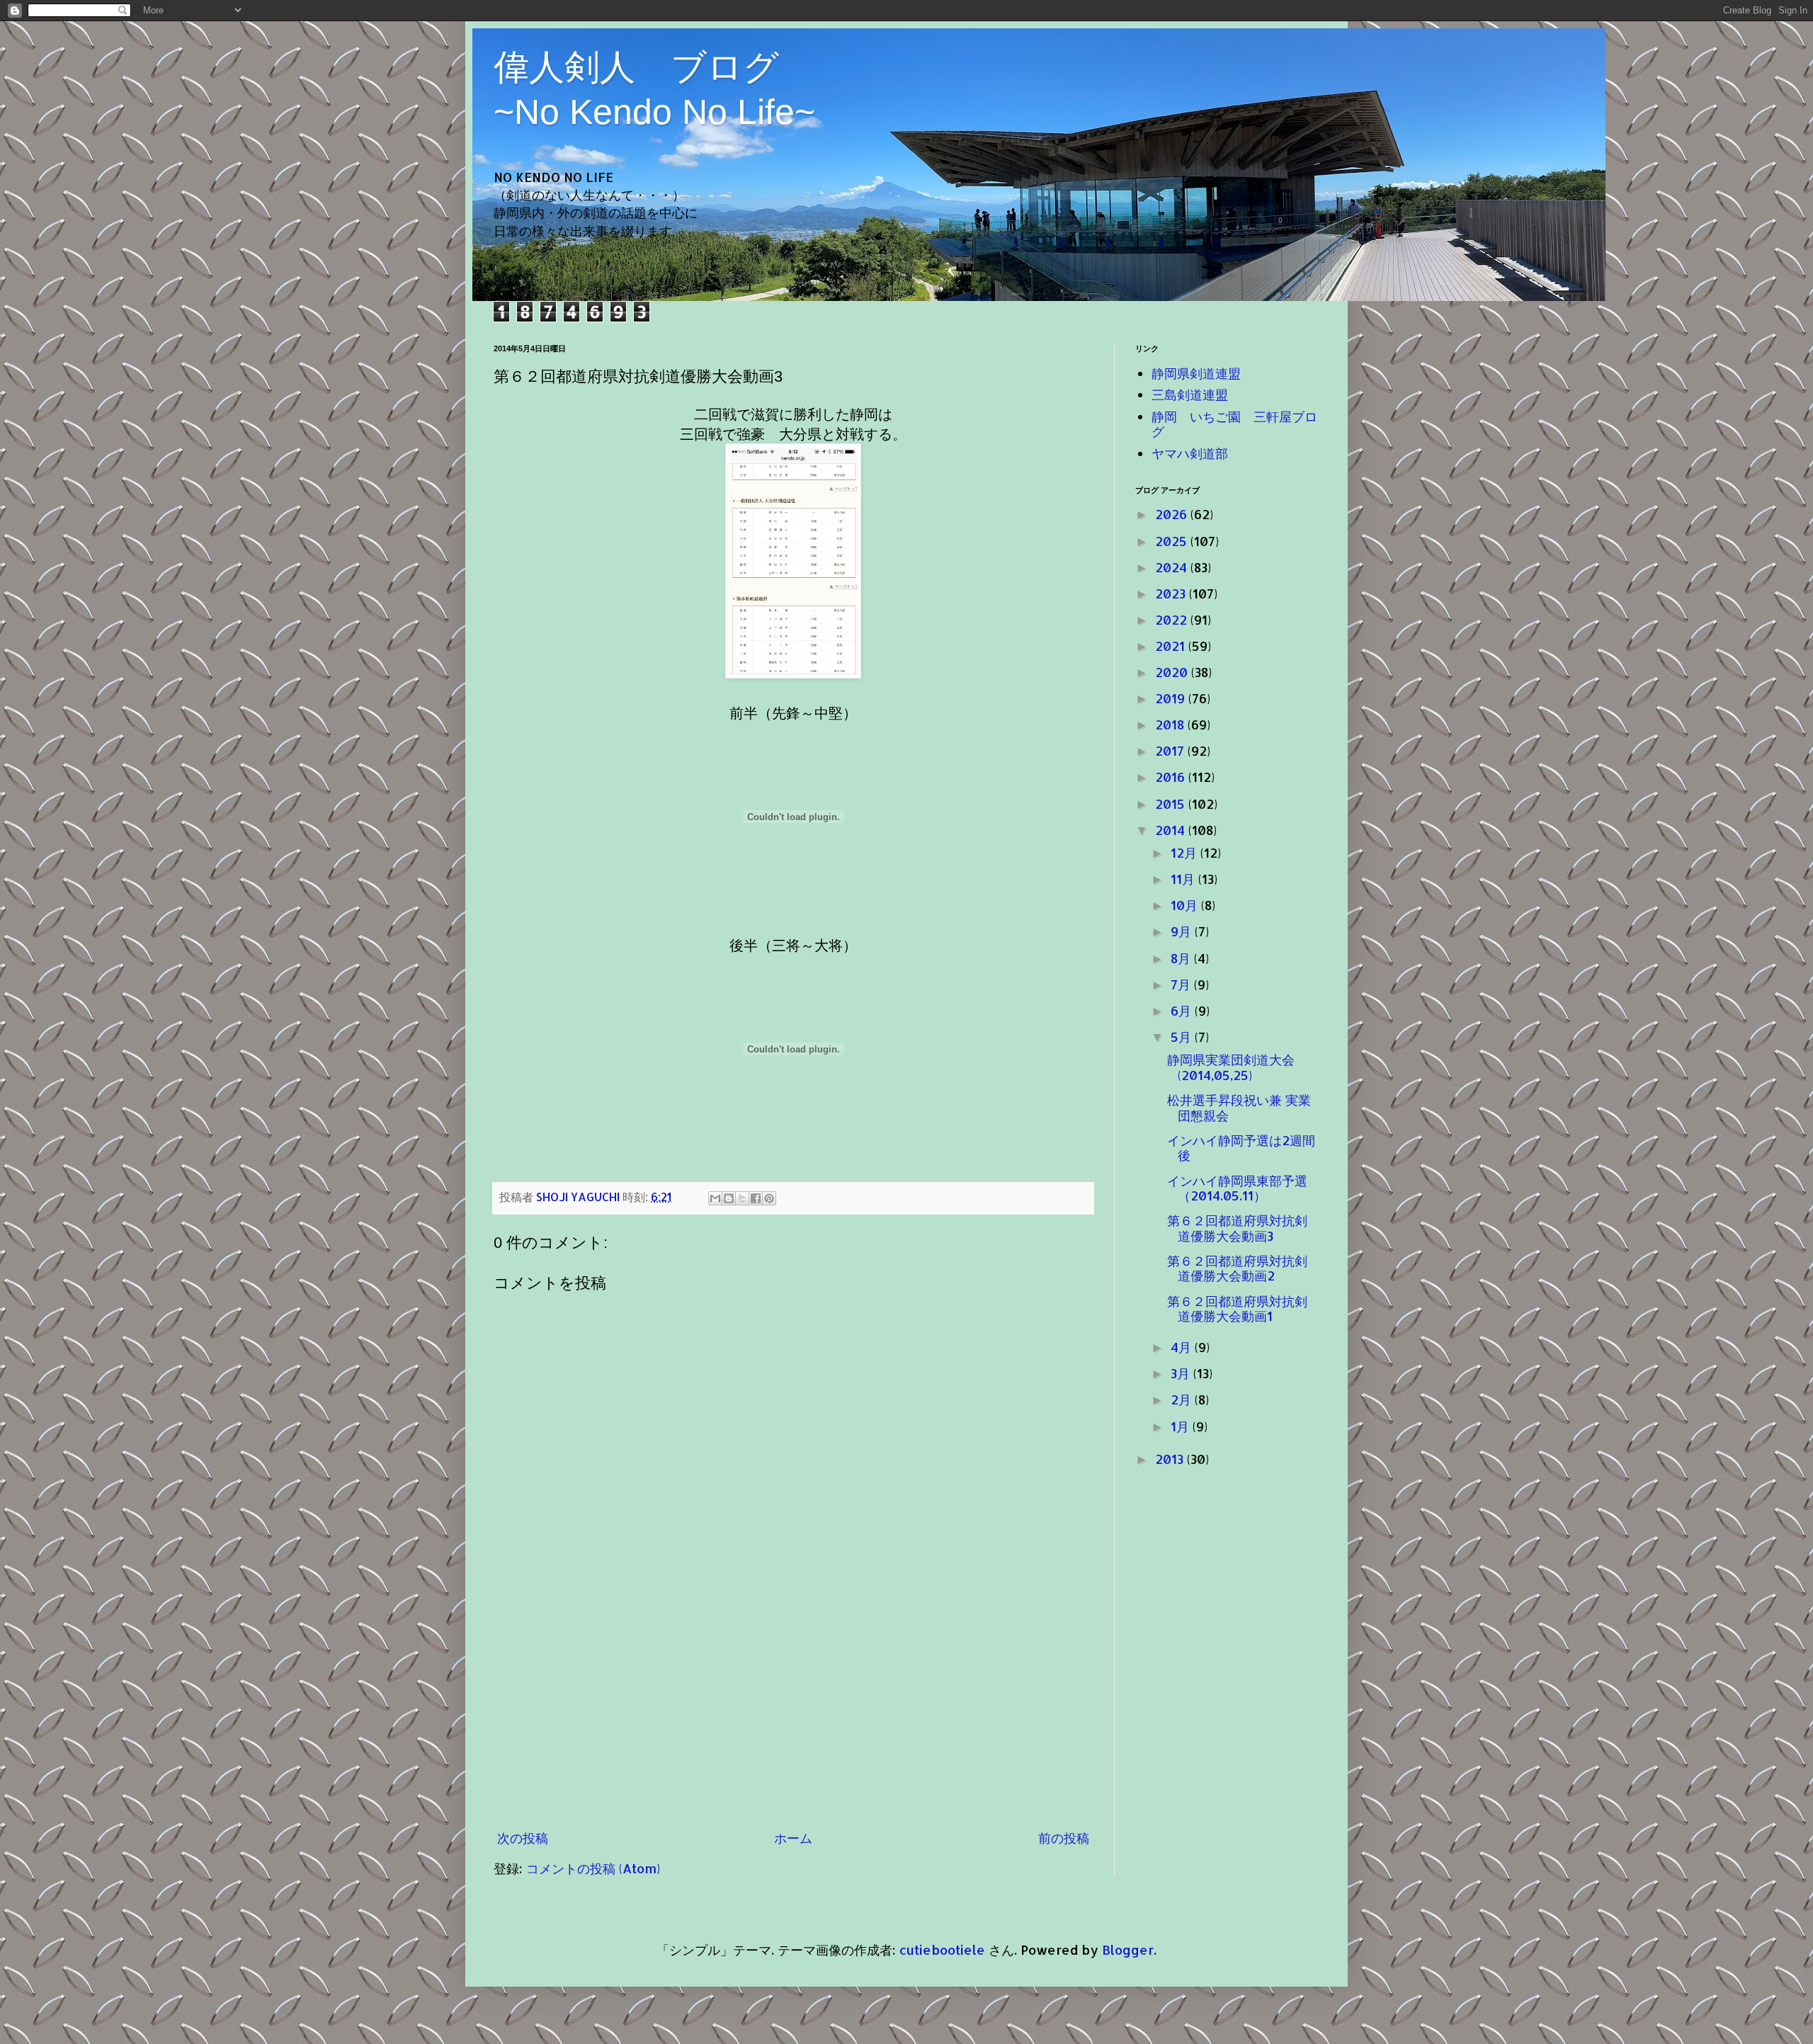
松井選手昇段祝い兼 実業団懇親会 (1239, 1107)
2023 (1172, 593)
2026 (1173, 514)
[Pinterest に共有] (769, 1198)
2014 (1172, 830)
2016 (1172, 777)
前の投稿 (1064, 1838)
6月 (1183, 1010)
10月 (1186, 905)
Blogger (1128, 1949)
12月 (1186, 852)
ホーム (793, 1838)
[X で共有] (742, 1198)
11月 (1184, 879)
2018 (1171, 724)
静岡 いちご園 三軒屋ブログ (1234, 424)
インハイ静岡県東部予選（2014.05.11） (1237, 1188)
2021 (1172, 646)
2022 (1173, 619)
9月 (1183, 931)
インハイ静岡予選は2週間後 (1241, 1148)
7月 (1182, 984)
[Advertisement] (793, 1715)
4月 (1183, 1347)
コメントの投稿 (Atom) (593, 1868)
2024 (1173, 567)
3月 (1182, 1373)
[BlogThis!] (729, 1198)
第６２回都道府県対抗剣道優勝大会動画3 (1237, 1228)
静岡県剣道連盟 (1196, 373)
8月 (1182, 958)
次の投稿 (523, 1838)
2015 (1172, 804)
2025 (1173, 541)
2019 (1172, 698)
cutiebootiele (942, 1949)
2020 (1173, 672)
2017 (1171, 750)
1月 (1182, 1426)
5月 (1183, 1037)
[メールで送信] (715, 1198)
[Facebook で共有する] (756, 1198)
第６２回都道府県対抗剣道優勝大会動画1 (1237, 1308)
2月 (1183, 1399)
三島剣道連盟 (1190, 394)
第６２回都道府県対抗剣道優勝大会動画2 (1237, 1268)
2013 (1171, 1459)
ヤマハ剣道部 (1190, 453)
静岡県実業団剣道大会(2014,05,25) (1231, 1067)
